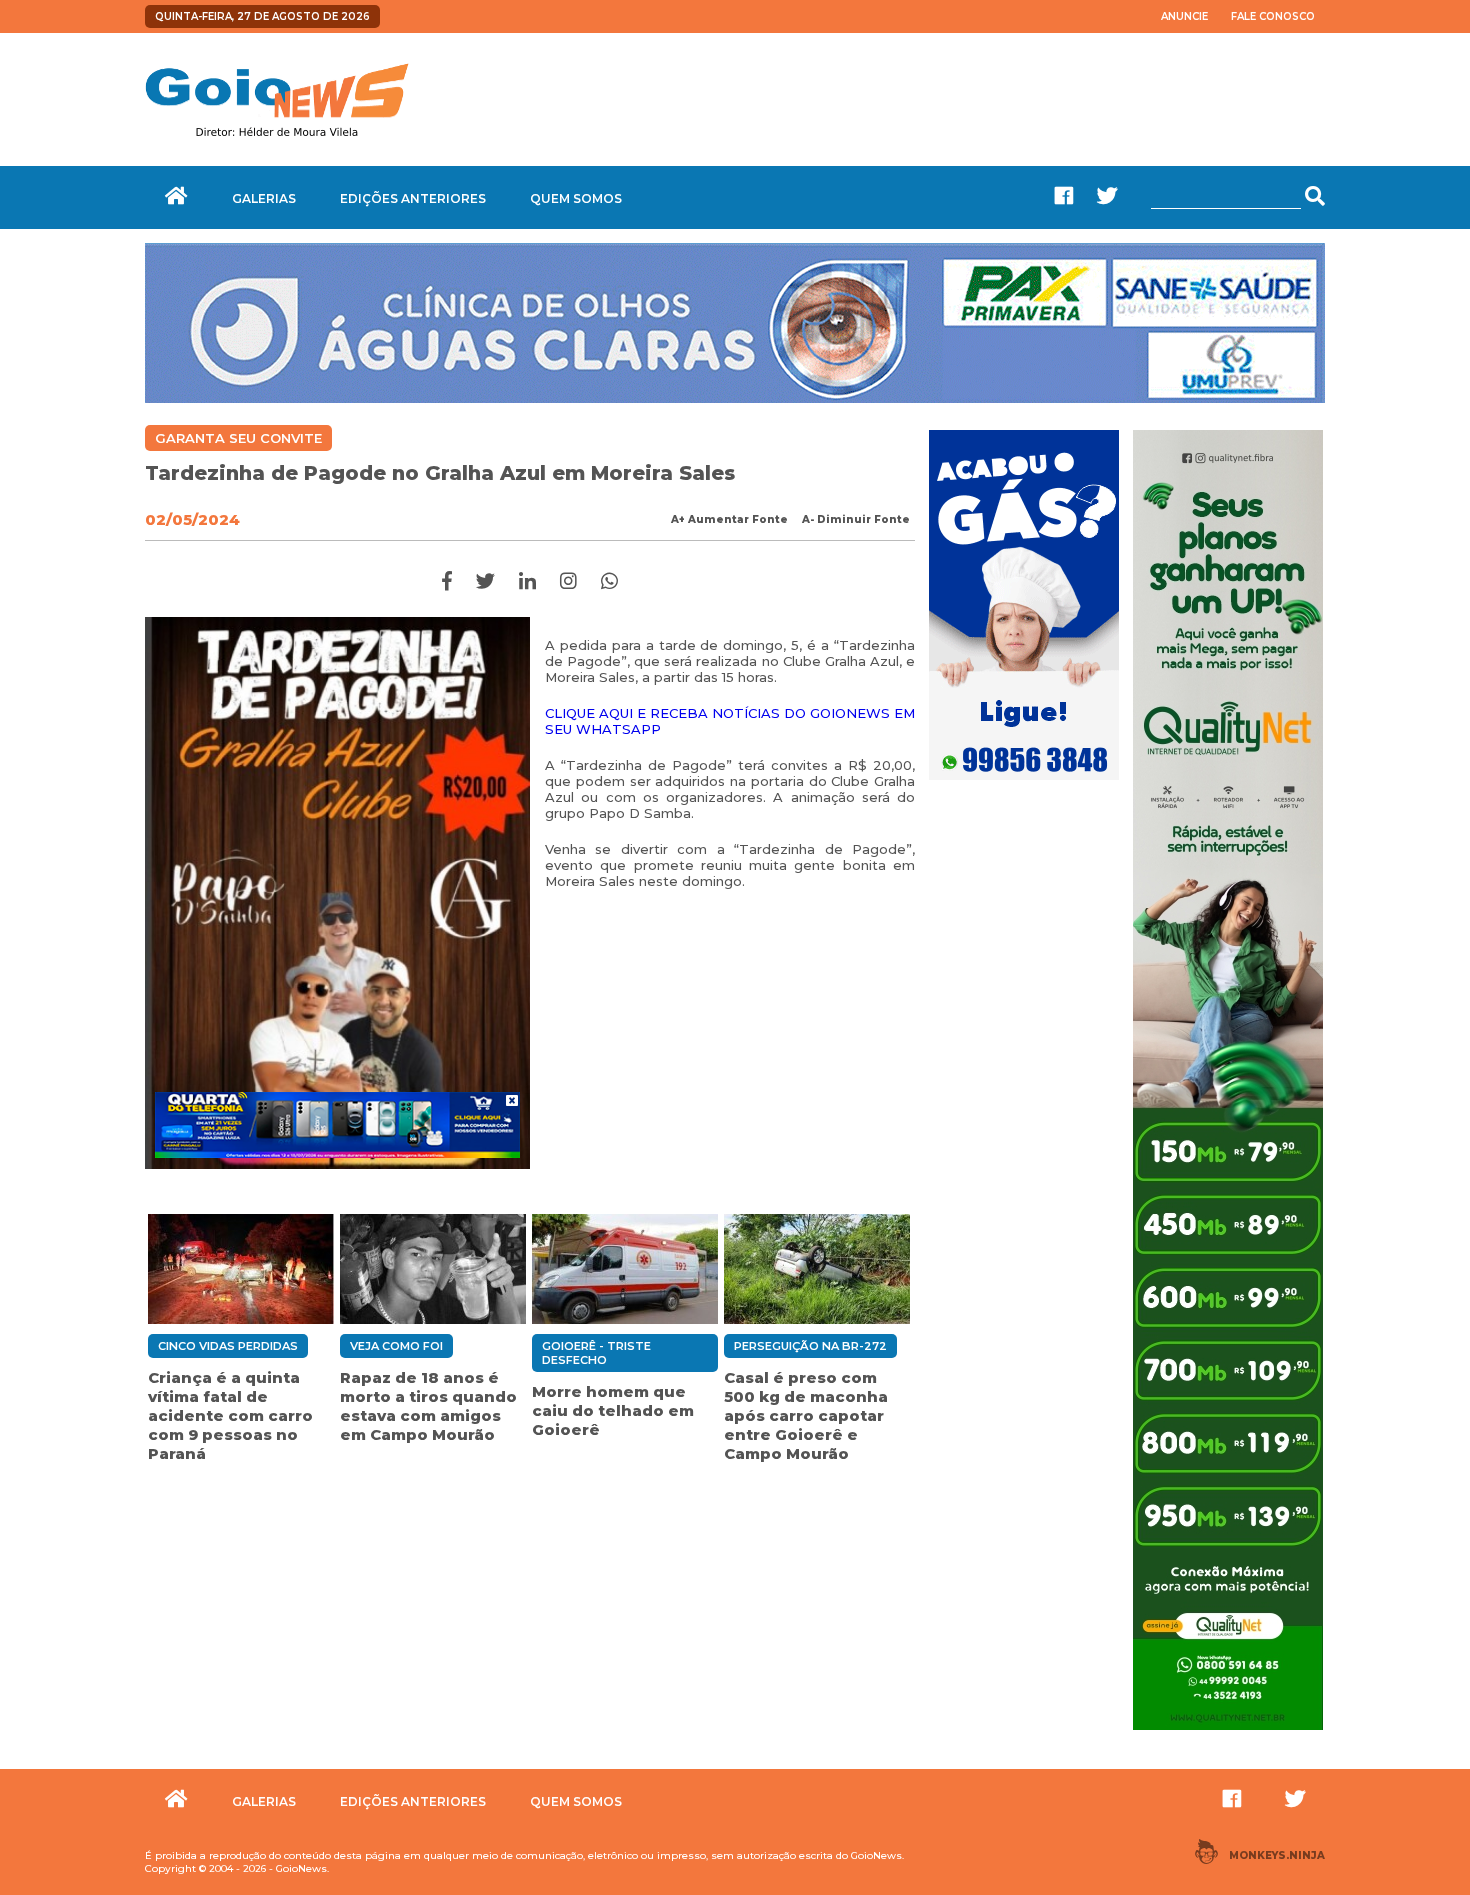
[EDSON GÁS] (1024, 782)
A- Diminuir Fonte (856, 519)
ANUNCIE (1184, 16)
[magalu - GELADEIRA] (337, 1125)
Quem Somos (576, 198)
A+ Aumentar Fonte (729, 519)
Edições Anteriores (413, 198)
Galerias (264, 198)
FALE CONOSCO (1273, 16)
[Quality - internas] (1228, 1732)
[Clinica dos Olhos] (735, 398)
